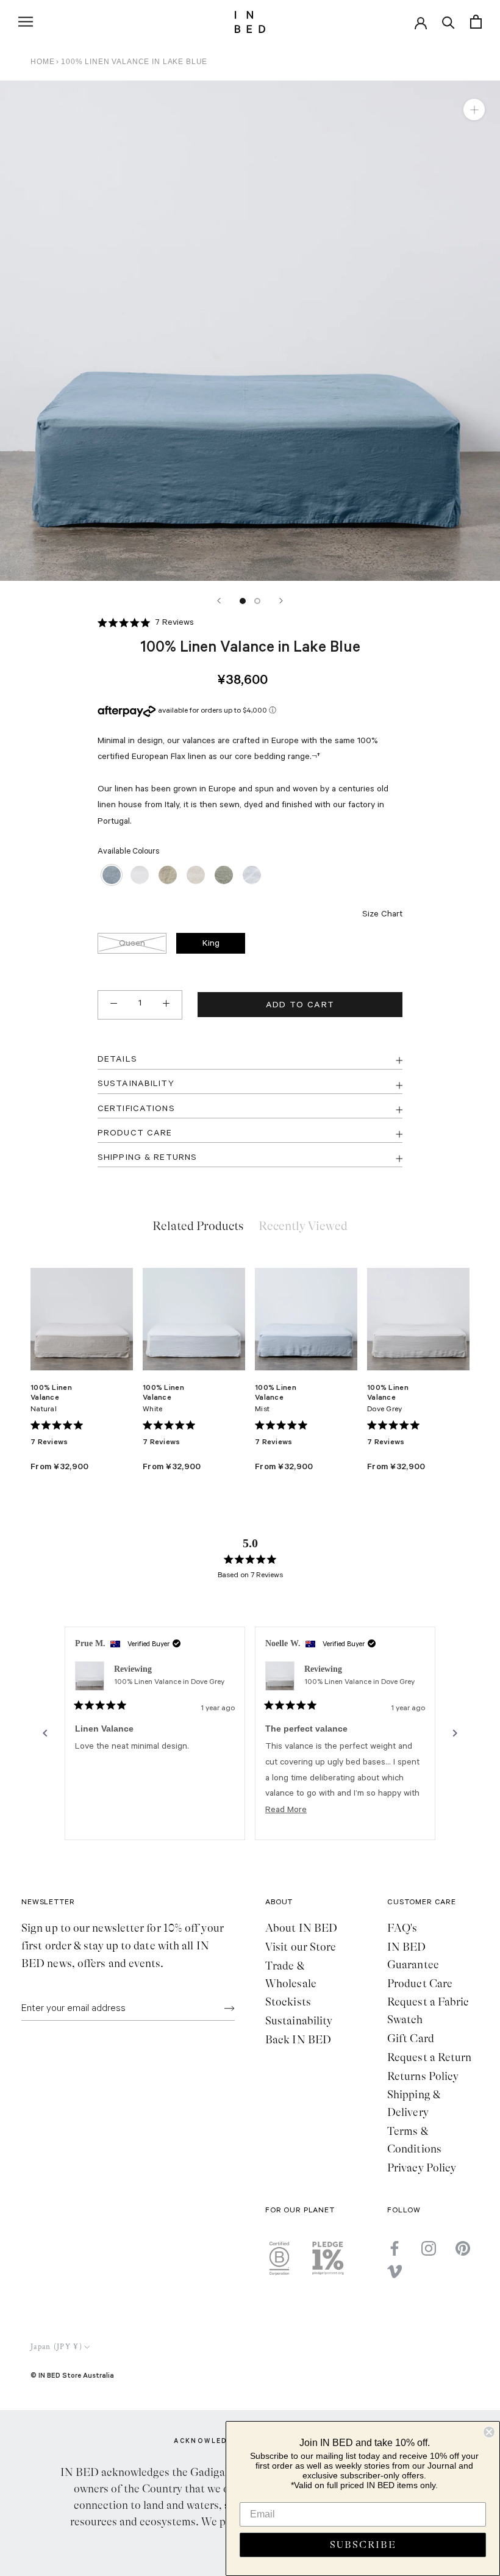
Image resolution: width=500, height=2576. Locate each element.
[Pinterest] (463, 2248)
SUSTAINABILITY (136, 1085)
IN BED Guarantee (413, 1956)
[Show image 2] (257, 601)
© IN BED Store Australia (72, 2375)
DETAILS (117, 1060)
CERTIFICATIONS (136, 1110)
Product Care (420, 1984)
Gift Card (411, 2038)
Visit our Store (301, 1947)
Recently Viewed (303, 1226)
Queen (132, 944)
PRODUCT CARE (135, 1134)
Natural (44, 1410)
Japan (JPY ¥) (56, 2347)
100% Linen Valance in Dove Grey (169, 1683)
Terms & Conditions (414, 2140)
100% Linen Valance (51, 1392)
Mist (262, 1410)
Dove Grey (385, 1410)
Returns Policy (423, 2076)
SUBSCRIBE (363, 2545)
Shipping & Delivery (414, 2103)
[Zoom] (474, 109)
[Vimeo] (395, 2272)
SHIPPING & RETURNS (147, 1159)
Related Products (198, 1226)
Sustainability (299, 2021)
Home (42, 62)
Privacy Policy (422, 2168)
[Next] (281, 601)
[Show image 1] (243, 601)
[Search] (448, 22)
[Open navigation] (26, 22)
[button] (146, 624)
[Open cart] (476, 22)
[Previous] (219, 601)
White (152, 1410)
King (211, 944)
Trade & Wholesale (291, 1975)
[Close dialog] (489, 2432)
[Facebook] (395, 2248)
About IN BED (301, 1928)
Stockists (288, 2002)
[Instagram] (429, 2248)
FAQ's (402, 1928)
